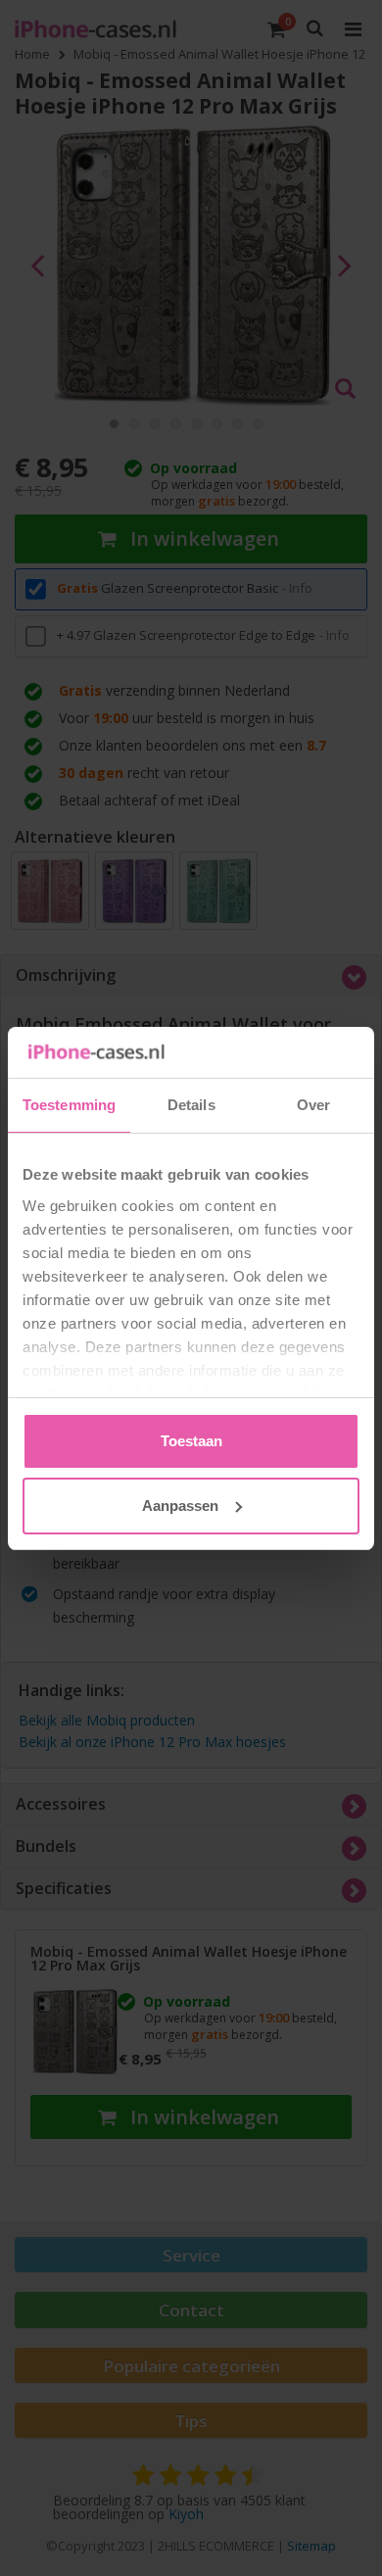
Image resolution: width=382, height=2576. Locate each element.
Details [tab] (191, 1105)
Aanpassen (180, 1506)
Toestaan (191, 1441)
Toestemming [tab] (69, 1105)
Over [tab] (313, 1105)
